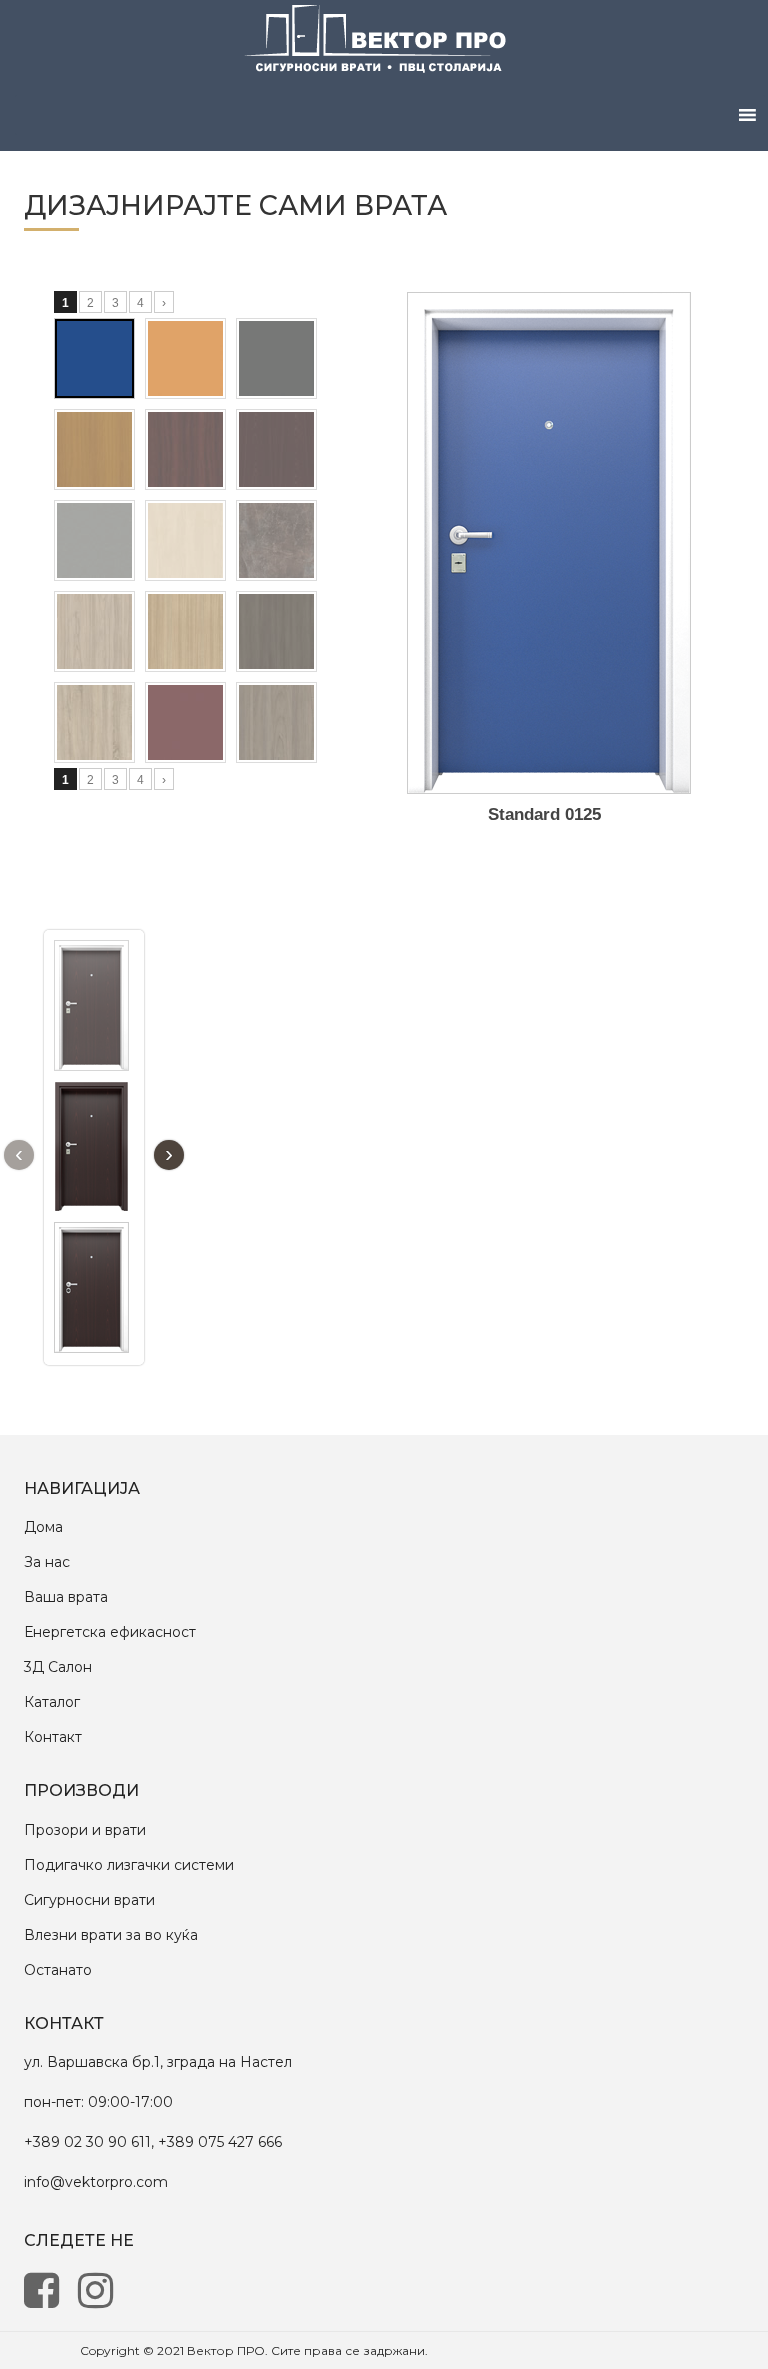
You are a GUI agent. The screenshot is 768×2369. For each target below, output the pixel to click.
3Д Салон (58, 1667)
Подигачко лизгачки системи (129, 1865)
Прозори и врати (85, 1830)
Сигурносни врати (89, 1900)
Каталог (52, 1702)
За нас (47, 1562)
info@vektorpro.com (96, 2182)
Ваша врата (66, 1597)
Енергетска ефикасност (110, 1632)
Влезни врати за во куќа (111, 1935)
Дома (43, 1527)
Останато (58, 1970)
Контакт (53, 1737)
